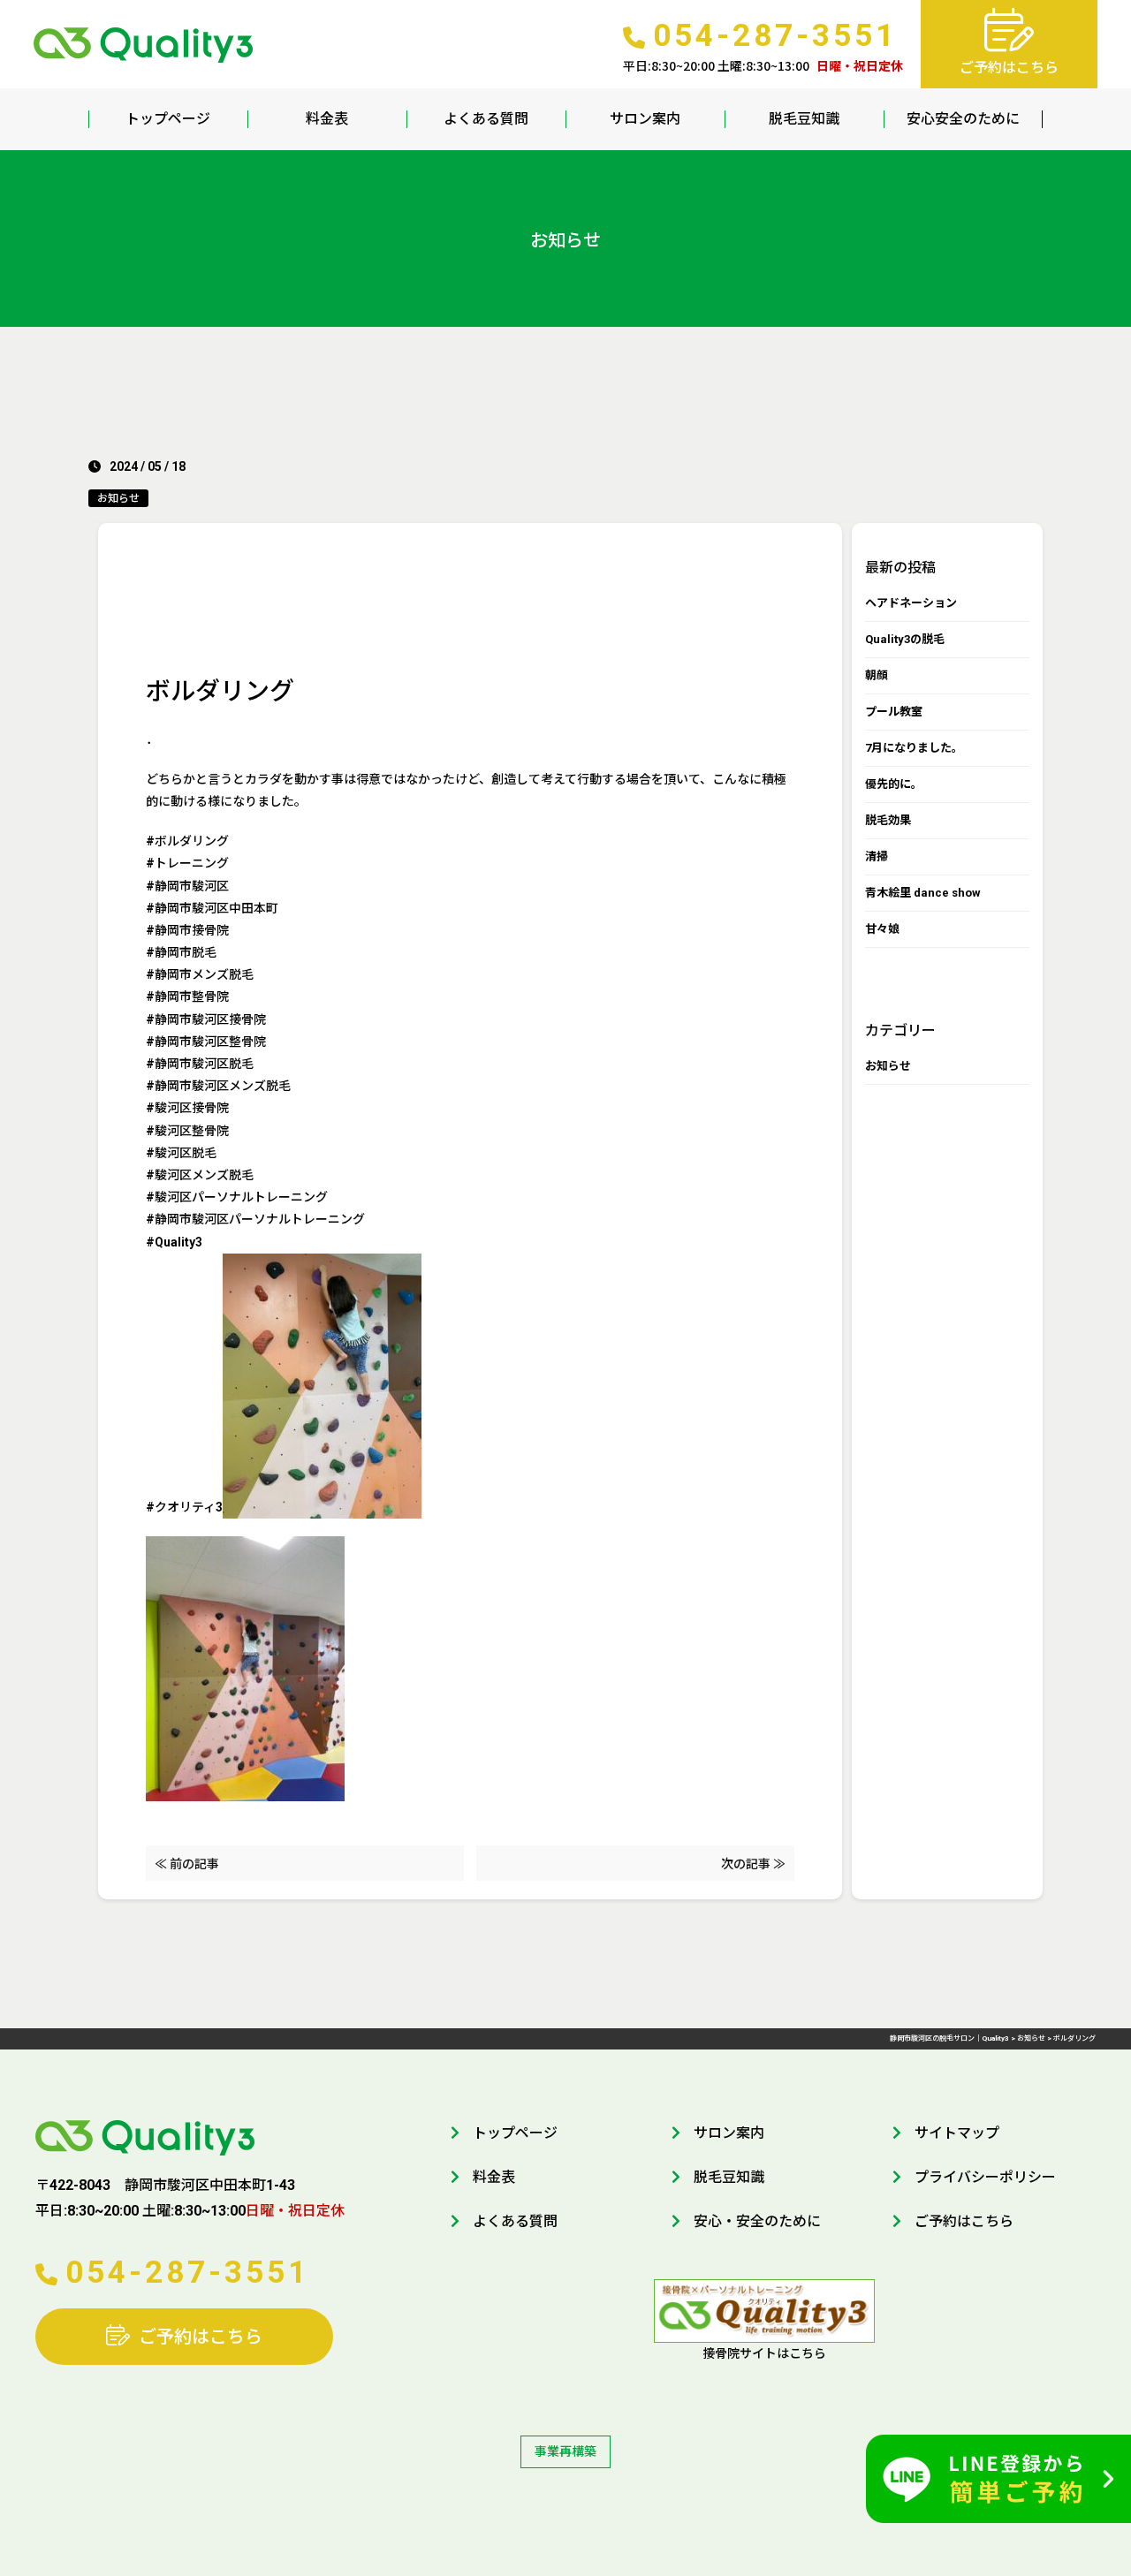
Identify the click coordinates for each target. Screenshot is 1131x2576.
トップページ (168, 119)
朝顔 (877, 675)
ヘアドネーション (911, 603)
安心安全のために (963, 119)
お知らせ (118, 498)
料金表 (327, 119)
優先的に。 (894, 784)
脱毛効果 (888, 820)
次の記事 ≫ (753, 1864)
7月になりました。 (914, 748)
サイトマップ (957, 2133)
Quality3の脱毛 (905, 639)
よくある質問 (486, 119)
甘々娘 (882, 929)
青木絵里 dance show (923, 893)
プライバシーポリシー (985, 2177)
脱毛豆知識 (804, 119)
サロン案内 (645, 119)
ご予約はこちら (201, 2337)
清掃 (877, 856)
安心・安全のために (757, 2221)
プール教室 (894, 712)
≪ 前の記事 (187, 1864)
